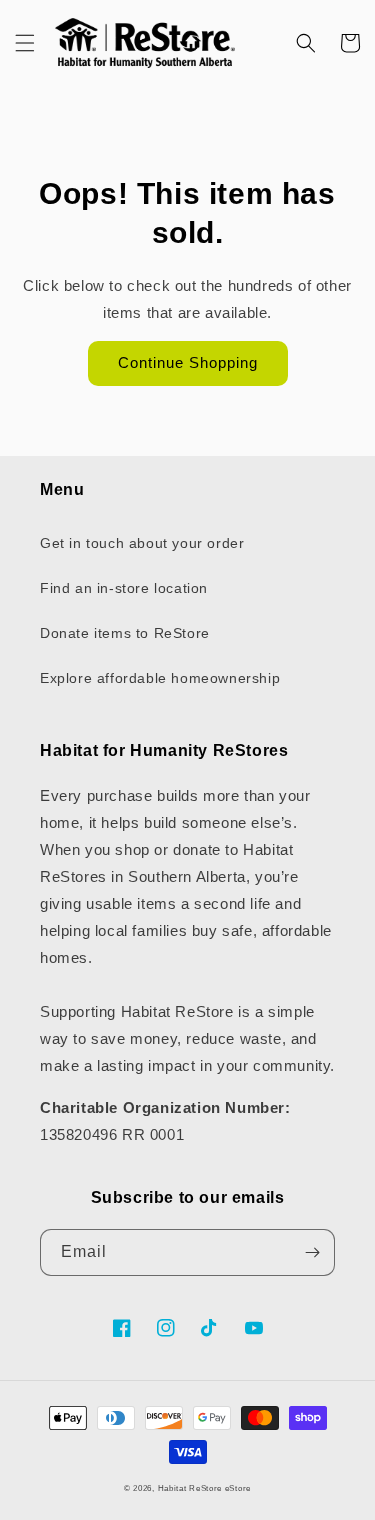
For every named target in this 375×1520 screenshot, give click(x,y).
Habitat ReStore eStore (204, 1488)
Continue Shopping (188, 362)
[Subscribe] (312, 1252)
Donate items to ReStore (125, 633)
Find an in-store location (124, 588)
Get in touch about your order (142, 543)
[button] (25, 43)
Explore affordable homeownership (160, 678)
